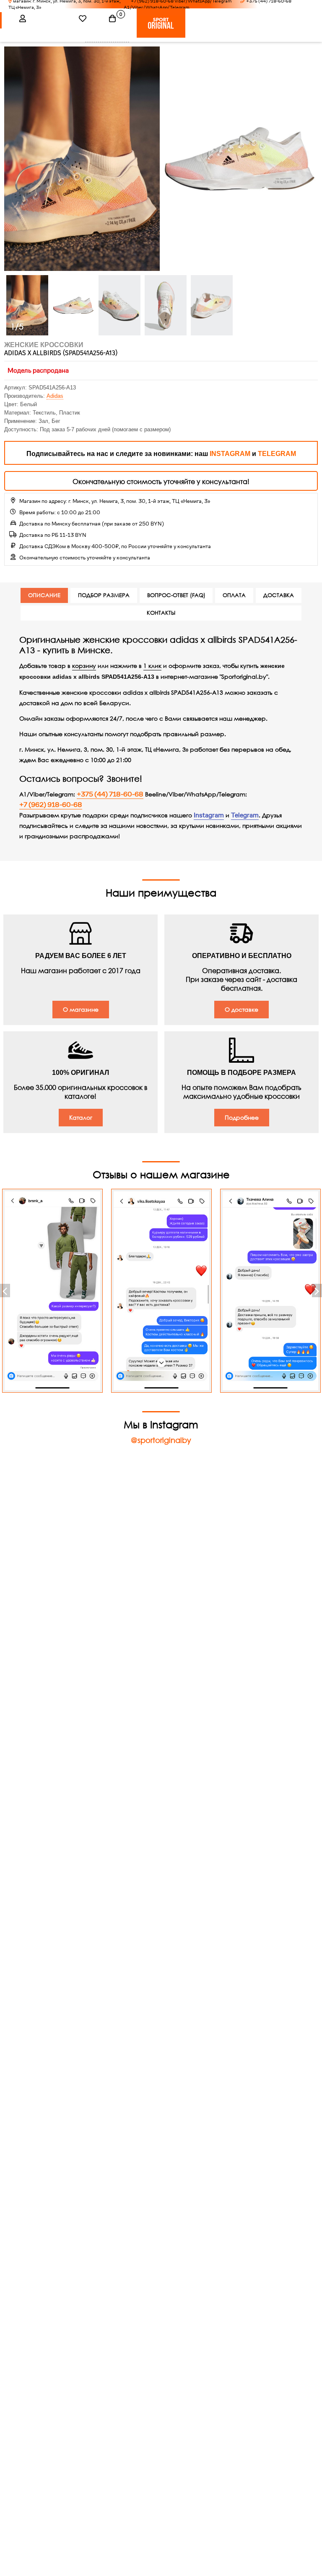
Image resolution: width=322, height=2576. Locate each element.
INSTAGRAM (230, 454)
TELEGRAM (277, 454)
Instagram (209, 815)
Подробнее (242, 1117)
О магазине (81, 1009)
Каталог (81, 1117)
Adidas (55, 396)
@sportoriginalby (161, 1440)
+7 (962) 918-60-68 (51, 805)
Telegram (245, 815)
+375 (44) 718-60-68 (110, 794)
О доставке (241, 1009)
